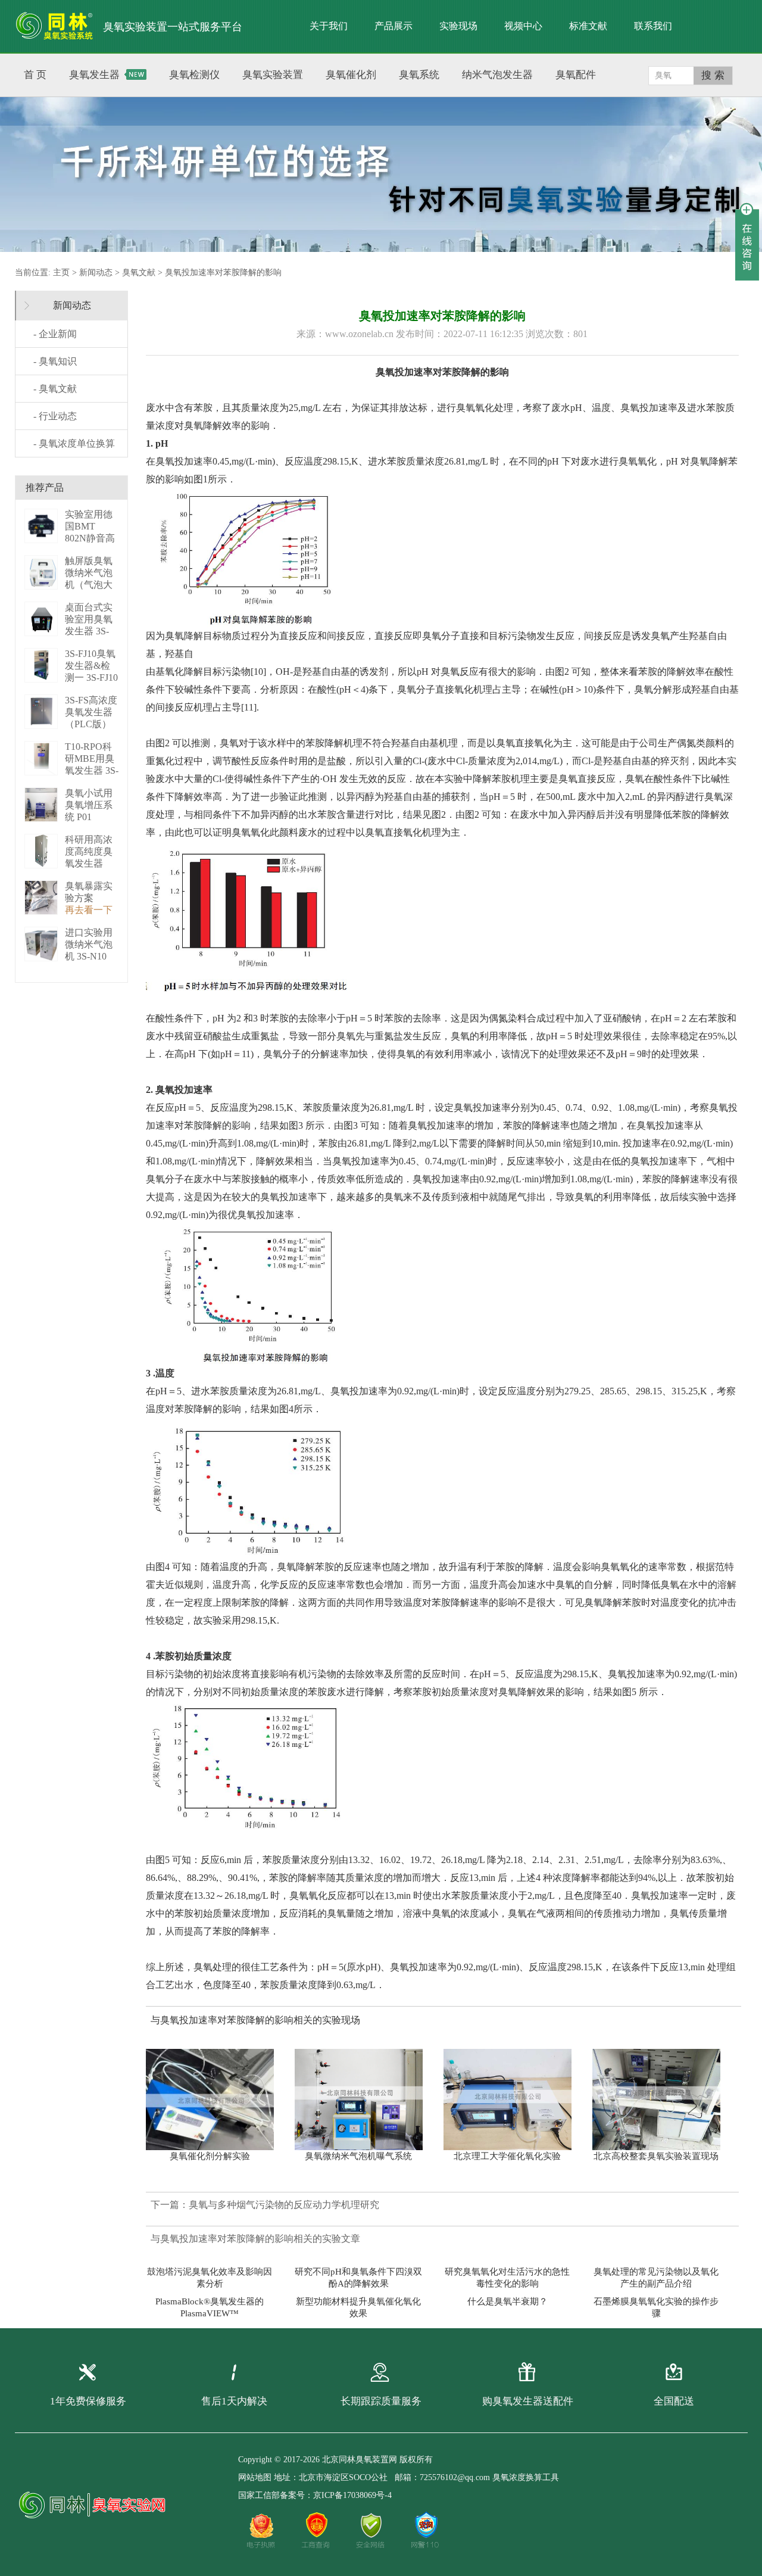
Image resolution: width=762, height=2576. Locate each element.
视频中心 (523, 26)
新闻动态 (96, 272)
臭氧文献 (139, 272)
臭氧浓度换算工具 (526, 2477)
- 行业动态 (55, 416)
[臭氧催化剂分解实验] (216, 2100)
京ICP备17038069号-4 (352, 2495)
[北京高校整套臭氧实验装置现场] (662, 2100)
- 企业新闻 (55, 334)
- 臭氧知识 (55, 361)
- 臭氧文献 (55, 389)
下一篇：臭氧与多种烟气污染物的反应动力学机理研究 (265, 2205)
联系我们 (653, 26)
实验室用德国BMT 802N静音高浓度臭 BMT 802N (91, 538)
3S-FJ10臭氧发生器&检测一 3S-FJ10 (91, 666)
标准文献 (588, 26)
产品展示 (394, 26)
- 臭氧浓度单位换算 (74, 443)
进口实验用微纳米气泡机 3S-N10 (89, 944)
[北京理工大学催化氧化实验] (513, 2100)
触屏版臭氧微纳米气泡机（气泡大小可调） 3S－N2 (90, 585)
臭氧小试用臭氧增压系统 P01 (89, 805)
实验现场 (458, 26)
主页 (61, 272)
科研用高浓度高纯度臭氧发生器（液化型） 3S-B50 (89, 863)
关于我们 (329, 26)
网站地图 (255, 2477)
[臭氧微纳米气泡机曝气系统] (365, 2100)
